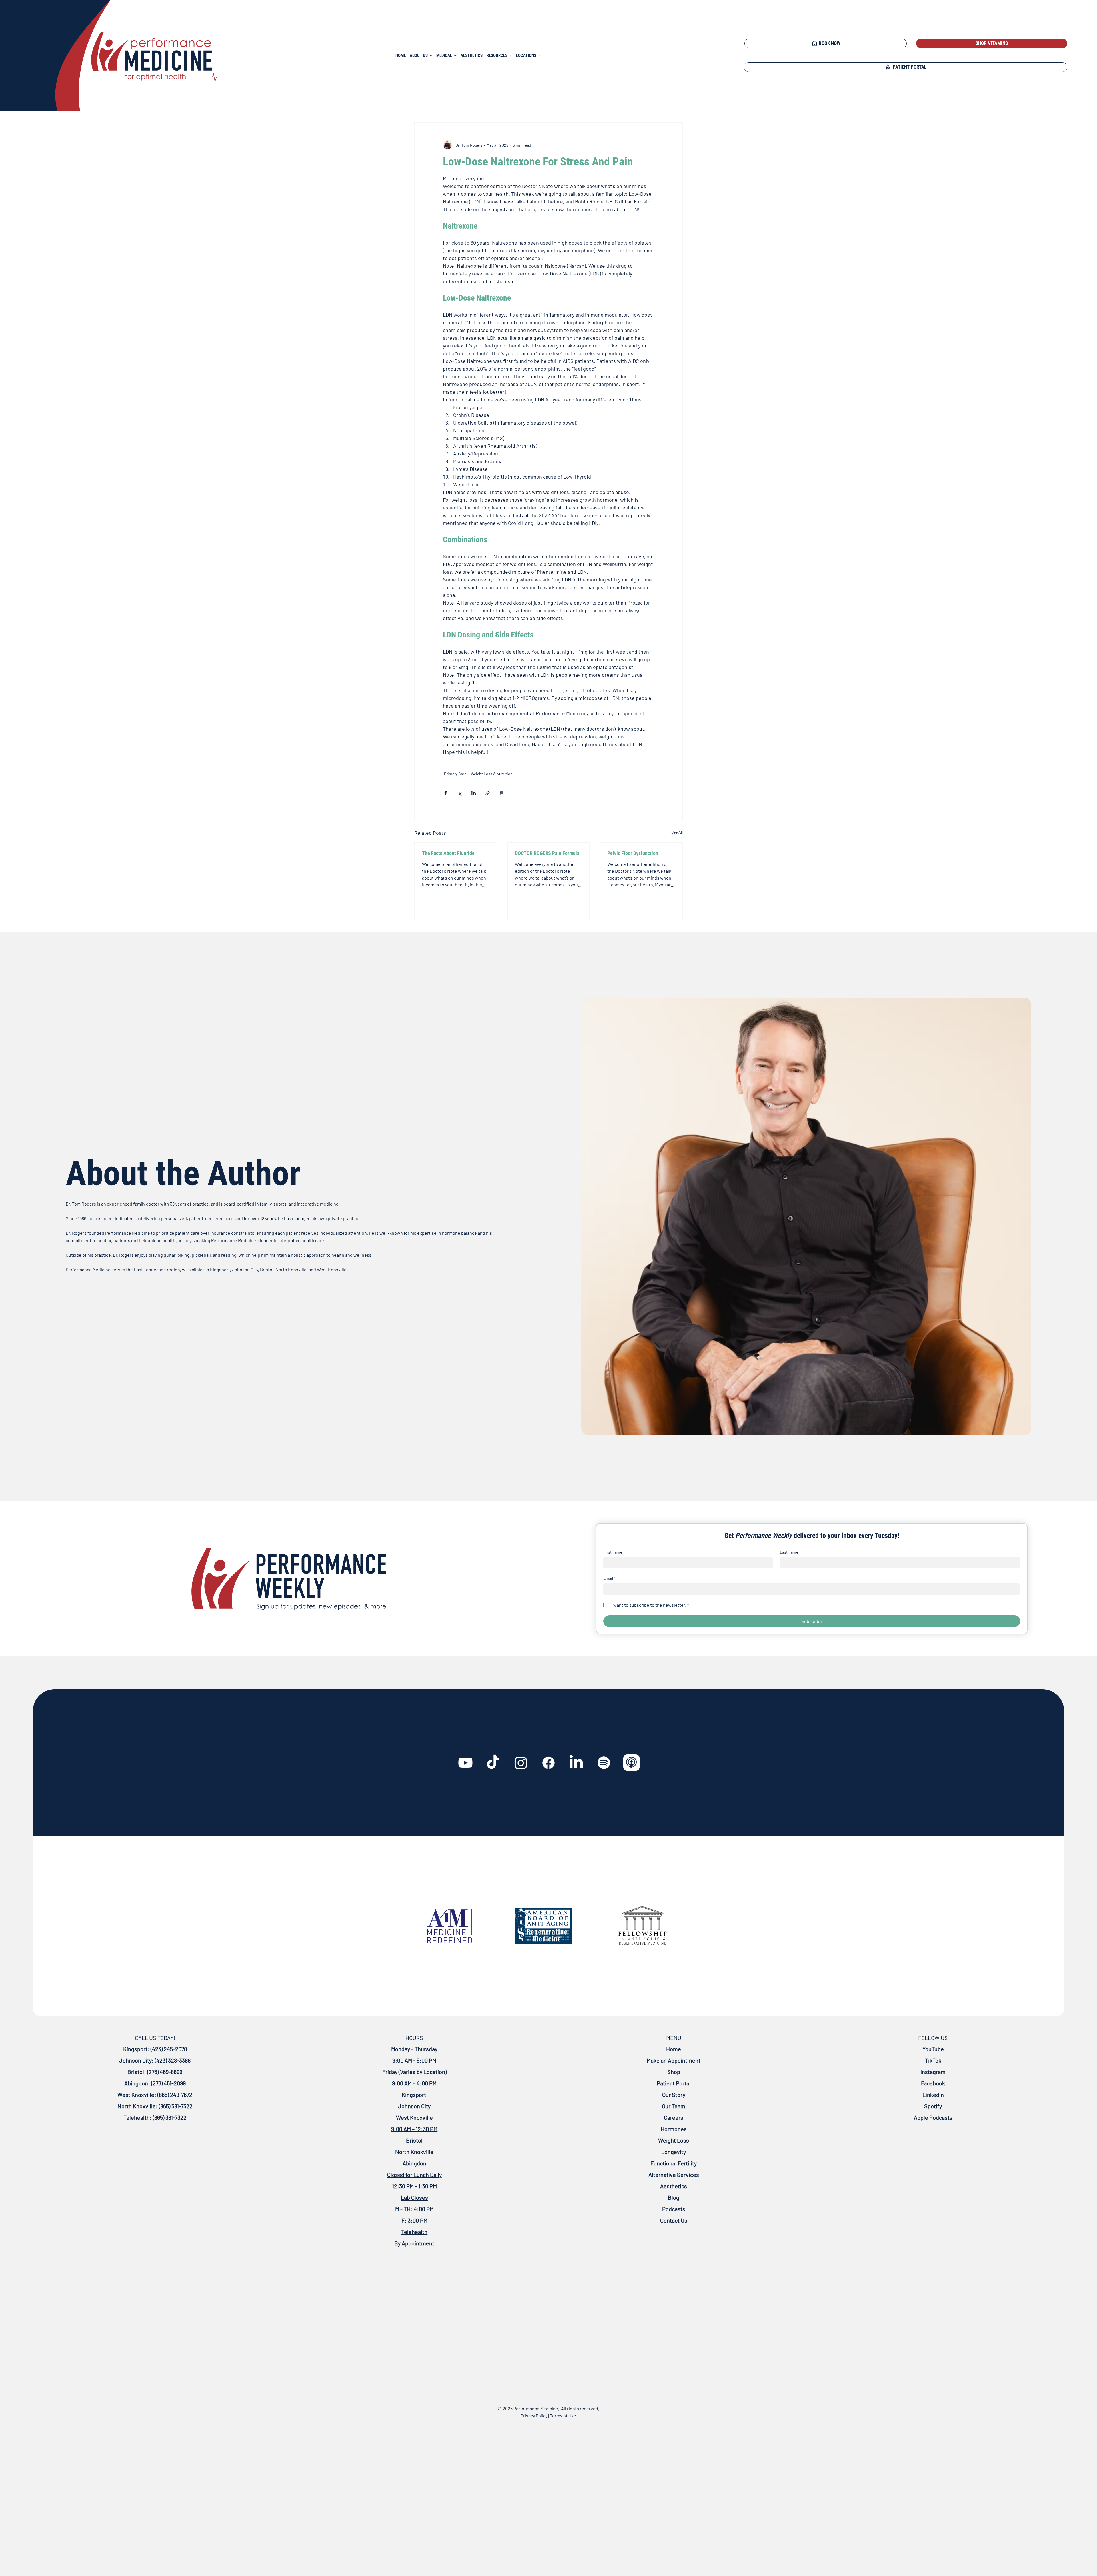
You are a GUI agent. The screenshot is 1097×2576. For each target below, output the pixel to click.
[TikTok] (493, 1763)
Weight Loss (674, 2140)
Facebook (933, 2083)
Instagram (933, 2072)
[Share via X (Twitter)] (460, 793)
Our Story (674, 2095)
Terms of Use (563, 2416)
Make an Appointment (674, 2060)
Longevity (674, 2152)
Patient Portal (674, 2083)
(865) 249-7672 (174, 2095)
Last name (790, 1552)
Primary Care (455, 774)
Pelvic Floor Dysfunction (633, 853)
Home (674, 2049)
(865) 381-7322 (175, 2106)
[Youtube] (465, 1763)
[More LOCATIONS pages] (539, 55)
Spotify (933, 2106)
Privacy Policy (534, 2416)
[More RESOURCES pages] (511, 55)
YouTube (933, 2049)
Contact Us (674, 2220)
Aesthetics (674, 2186)
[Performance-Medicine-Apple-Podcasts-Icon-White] (632, 1763)
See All (677, 832)
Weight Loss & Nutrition (492, 774)
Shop (674, 2072)
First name (614, 1552)
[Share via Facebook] (446, 793)
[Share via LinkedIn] (474, 793)
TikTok (933, 2060)
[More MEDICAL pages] (455, 55)
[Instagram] (521, 1763)
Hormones (674, 2129)
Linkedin (933, 2095)
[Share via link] (488, 793)
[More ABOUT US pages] (431, 55)
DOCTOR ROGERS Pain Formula (547, 853)
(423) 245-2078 (169, 2049)
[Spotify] (604, 1763)
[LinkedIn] (576, 1763)
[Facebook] (548, 1763)
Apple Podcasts (933, 2117)
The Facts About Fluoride (448, 853)
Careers (674, 2117)
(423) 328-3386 (173, 2060)
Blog (674, 2197)
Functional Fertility (674, 2163)
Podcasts (674, 2209)
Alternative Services (674, 2175)
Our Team (674, 2106)
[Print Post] (502, 793)
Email (610, 1578)
